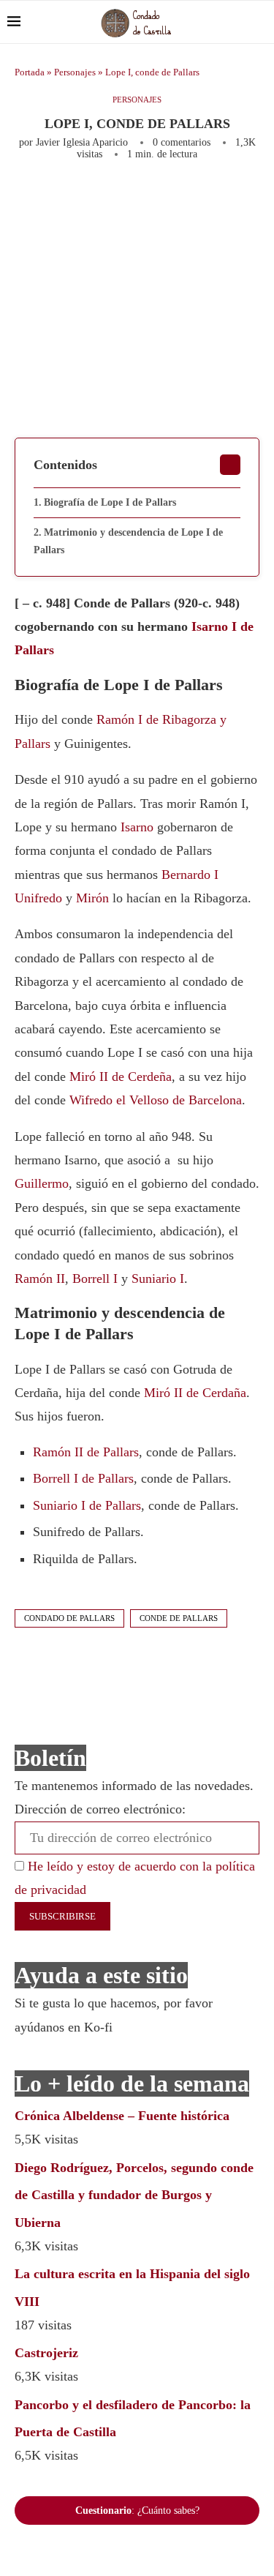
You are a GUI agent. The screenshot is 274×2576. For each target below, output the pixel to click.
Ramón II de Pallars (86, 1452)
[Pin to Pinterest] (208, 200)
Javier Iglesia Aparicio (82, 142)
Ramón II (40, 1278)
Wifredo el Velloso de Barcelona (156, 1100)
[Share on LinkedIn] (232, 200)
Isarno (137, 827)
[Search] (259, 22)
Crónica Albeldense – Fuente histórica (122, 2116)
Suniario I (158, 1278)
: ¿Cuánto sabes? (137, 2511)
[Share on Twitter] (183, 200)
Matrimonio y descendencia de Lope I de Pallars (128, 541)
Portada (30, 72)
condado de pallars (69, 1618)
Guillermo (42, 1183)
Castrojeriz (46, 2353)
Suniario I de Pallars (87, 1505)
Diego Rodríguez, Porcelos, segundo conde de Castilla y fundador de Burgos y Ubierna (134, 2195)
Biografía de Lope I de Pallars (110, 502)
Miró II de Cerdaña (195, 1393)
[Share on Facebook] (155, 200)
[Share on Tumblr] (256, 200)
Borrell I (95, 1278)
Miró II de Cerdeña (121, 1077)
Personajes (75, 72)
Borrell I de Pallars (83, 1478)
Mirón (92, 898)
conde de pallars (179, 1618)
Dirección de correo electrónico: (100, 1809)
